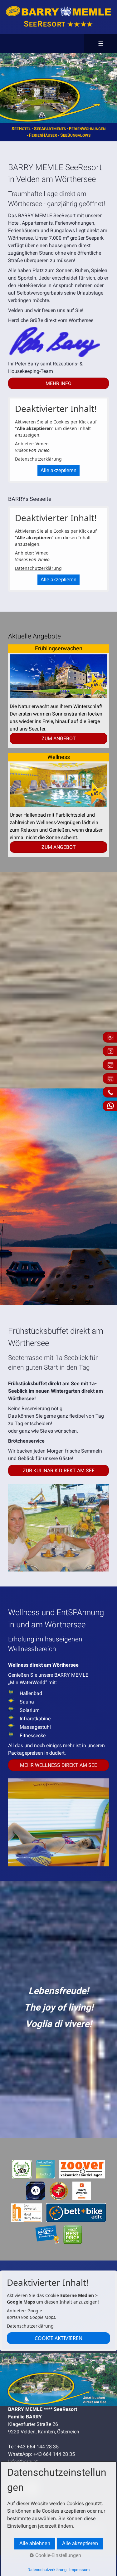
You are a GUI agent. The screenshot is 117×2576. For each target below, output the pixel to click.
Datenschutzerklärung (38, 459)
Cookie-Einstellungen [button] (58, 2555)
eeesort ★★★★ (58, 24)
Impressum (79, 2570)
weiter (104, 88)
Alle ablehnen (35, 2543)
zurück (6, 88)
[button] (58, 383)
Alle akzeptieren (58, 470)
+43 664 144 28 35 (38, 2447)
